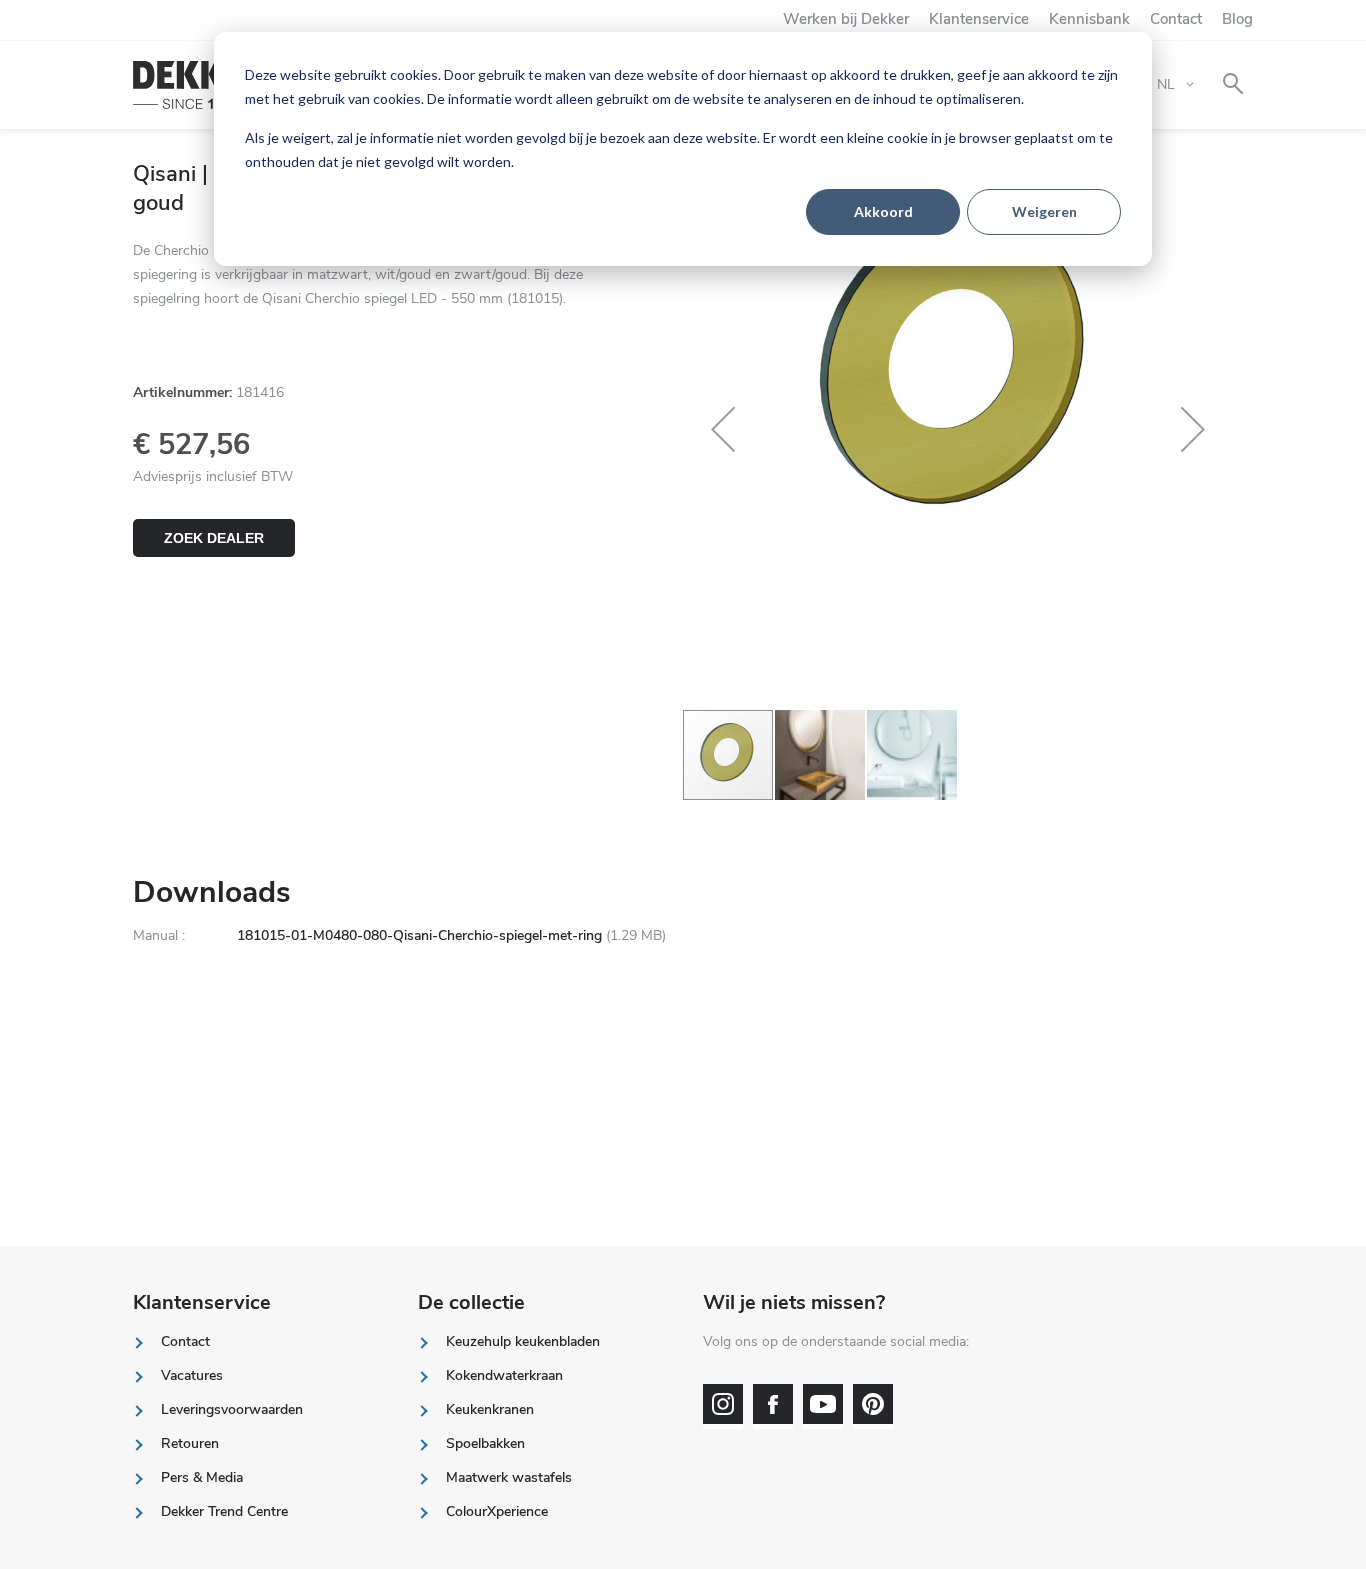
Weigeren (1044, 211)
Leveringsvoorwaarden (232, 1409)
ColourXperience (497, 1511)
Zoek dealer (214, 538)
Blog (1237, 19)
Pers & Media (202, 1477)
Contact (1176, 19)
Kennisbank (1089, 19)
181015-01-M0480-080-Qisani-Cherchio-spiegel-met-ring (419, 935)
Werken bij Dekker (846, 19)
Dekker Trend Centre (224, 1511)
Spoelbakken (485, 1443)
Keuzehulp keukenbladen (523, 1341)
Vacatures (192, 1375)
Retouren (190, 1443)
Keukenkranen (490, 1409)
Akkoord (883, 211)
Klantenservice (979, 19)
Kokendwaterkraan (504, 1375)
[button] (723, 429)
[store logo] (200, 85)
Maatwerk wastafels (509, 1477)
